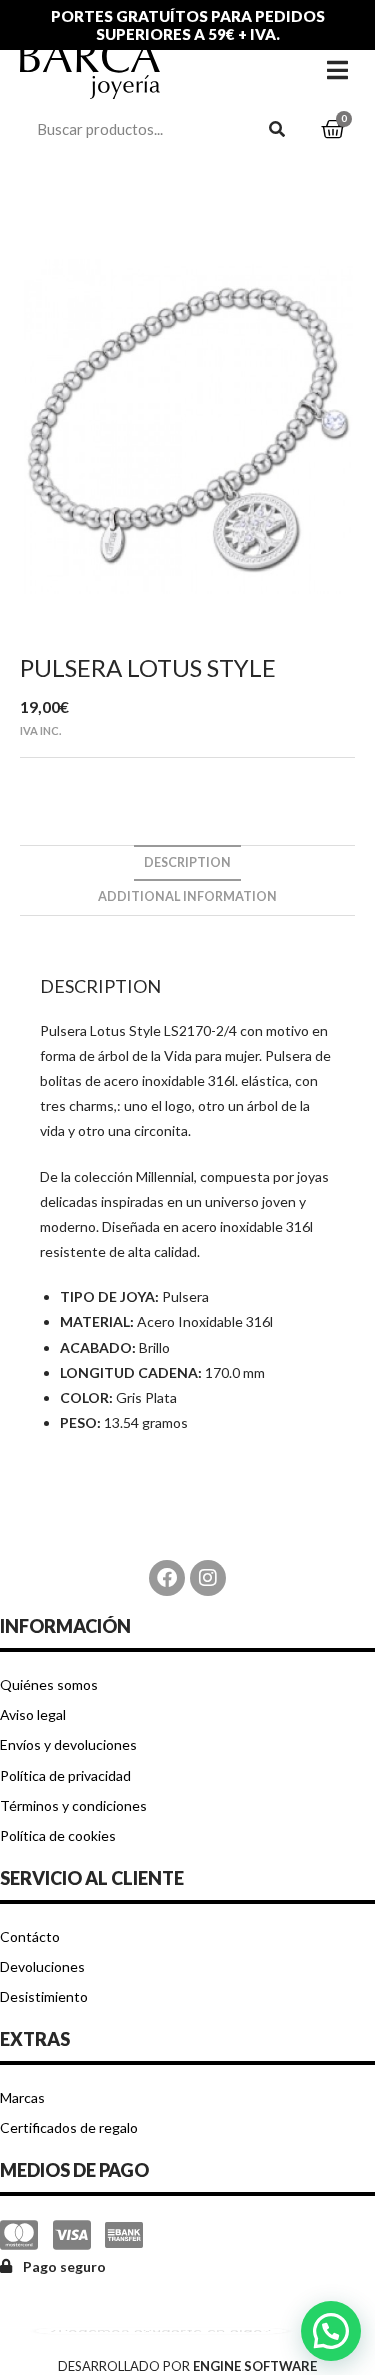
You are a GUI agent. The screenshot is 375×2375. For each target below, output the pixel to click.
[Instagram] (208, 1578)
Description (187, 862)
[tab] (187, 863)
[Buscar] (278, 129)
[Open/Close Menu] (337, 69)
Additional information (187, 896)
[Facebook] (167, 1578)
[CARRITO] (333, 130)
